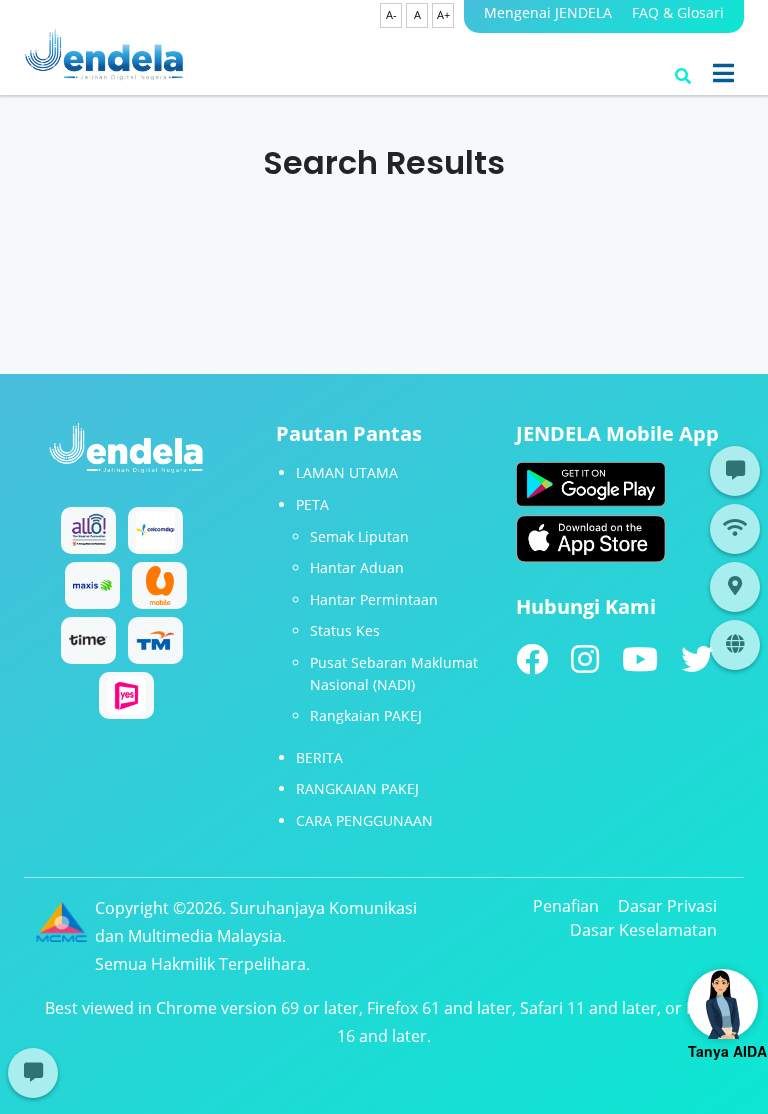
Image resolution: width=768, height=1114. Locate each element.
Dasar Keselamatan (643, 930)
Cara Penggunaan (364, 820)
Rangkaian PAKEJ (366, 715)
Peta (312, 504)
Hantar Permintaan (374, 599)
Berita (319, 757)
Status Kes (345, 630)
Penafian (566, 906)
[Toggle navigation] (723, 73)
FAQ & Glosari (678, 12)
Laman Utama (347, 472)
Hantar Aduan (357, 567)
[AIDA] (723, 1004)
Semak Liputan (359, 536)
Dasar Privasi (667, 906)
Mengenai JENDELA (548, 12)
